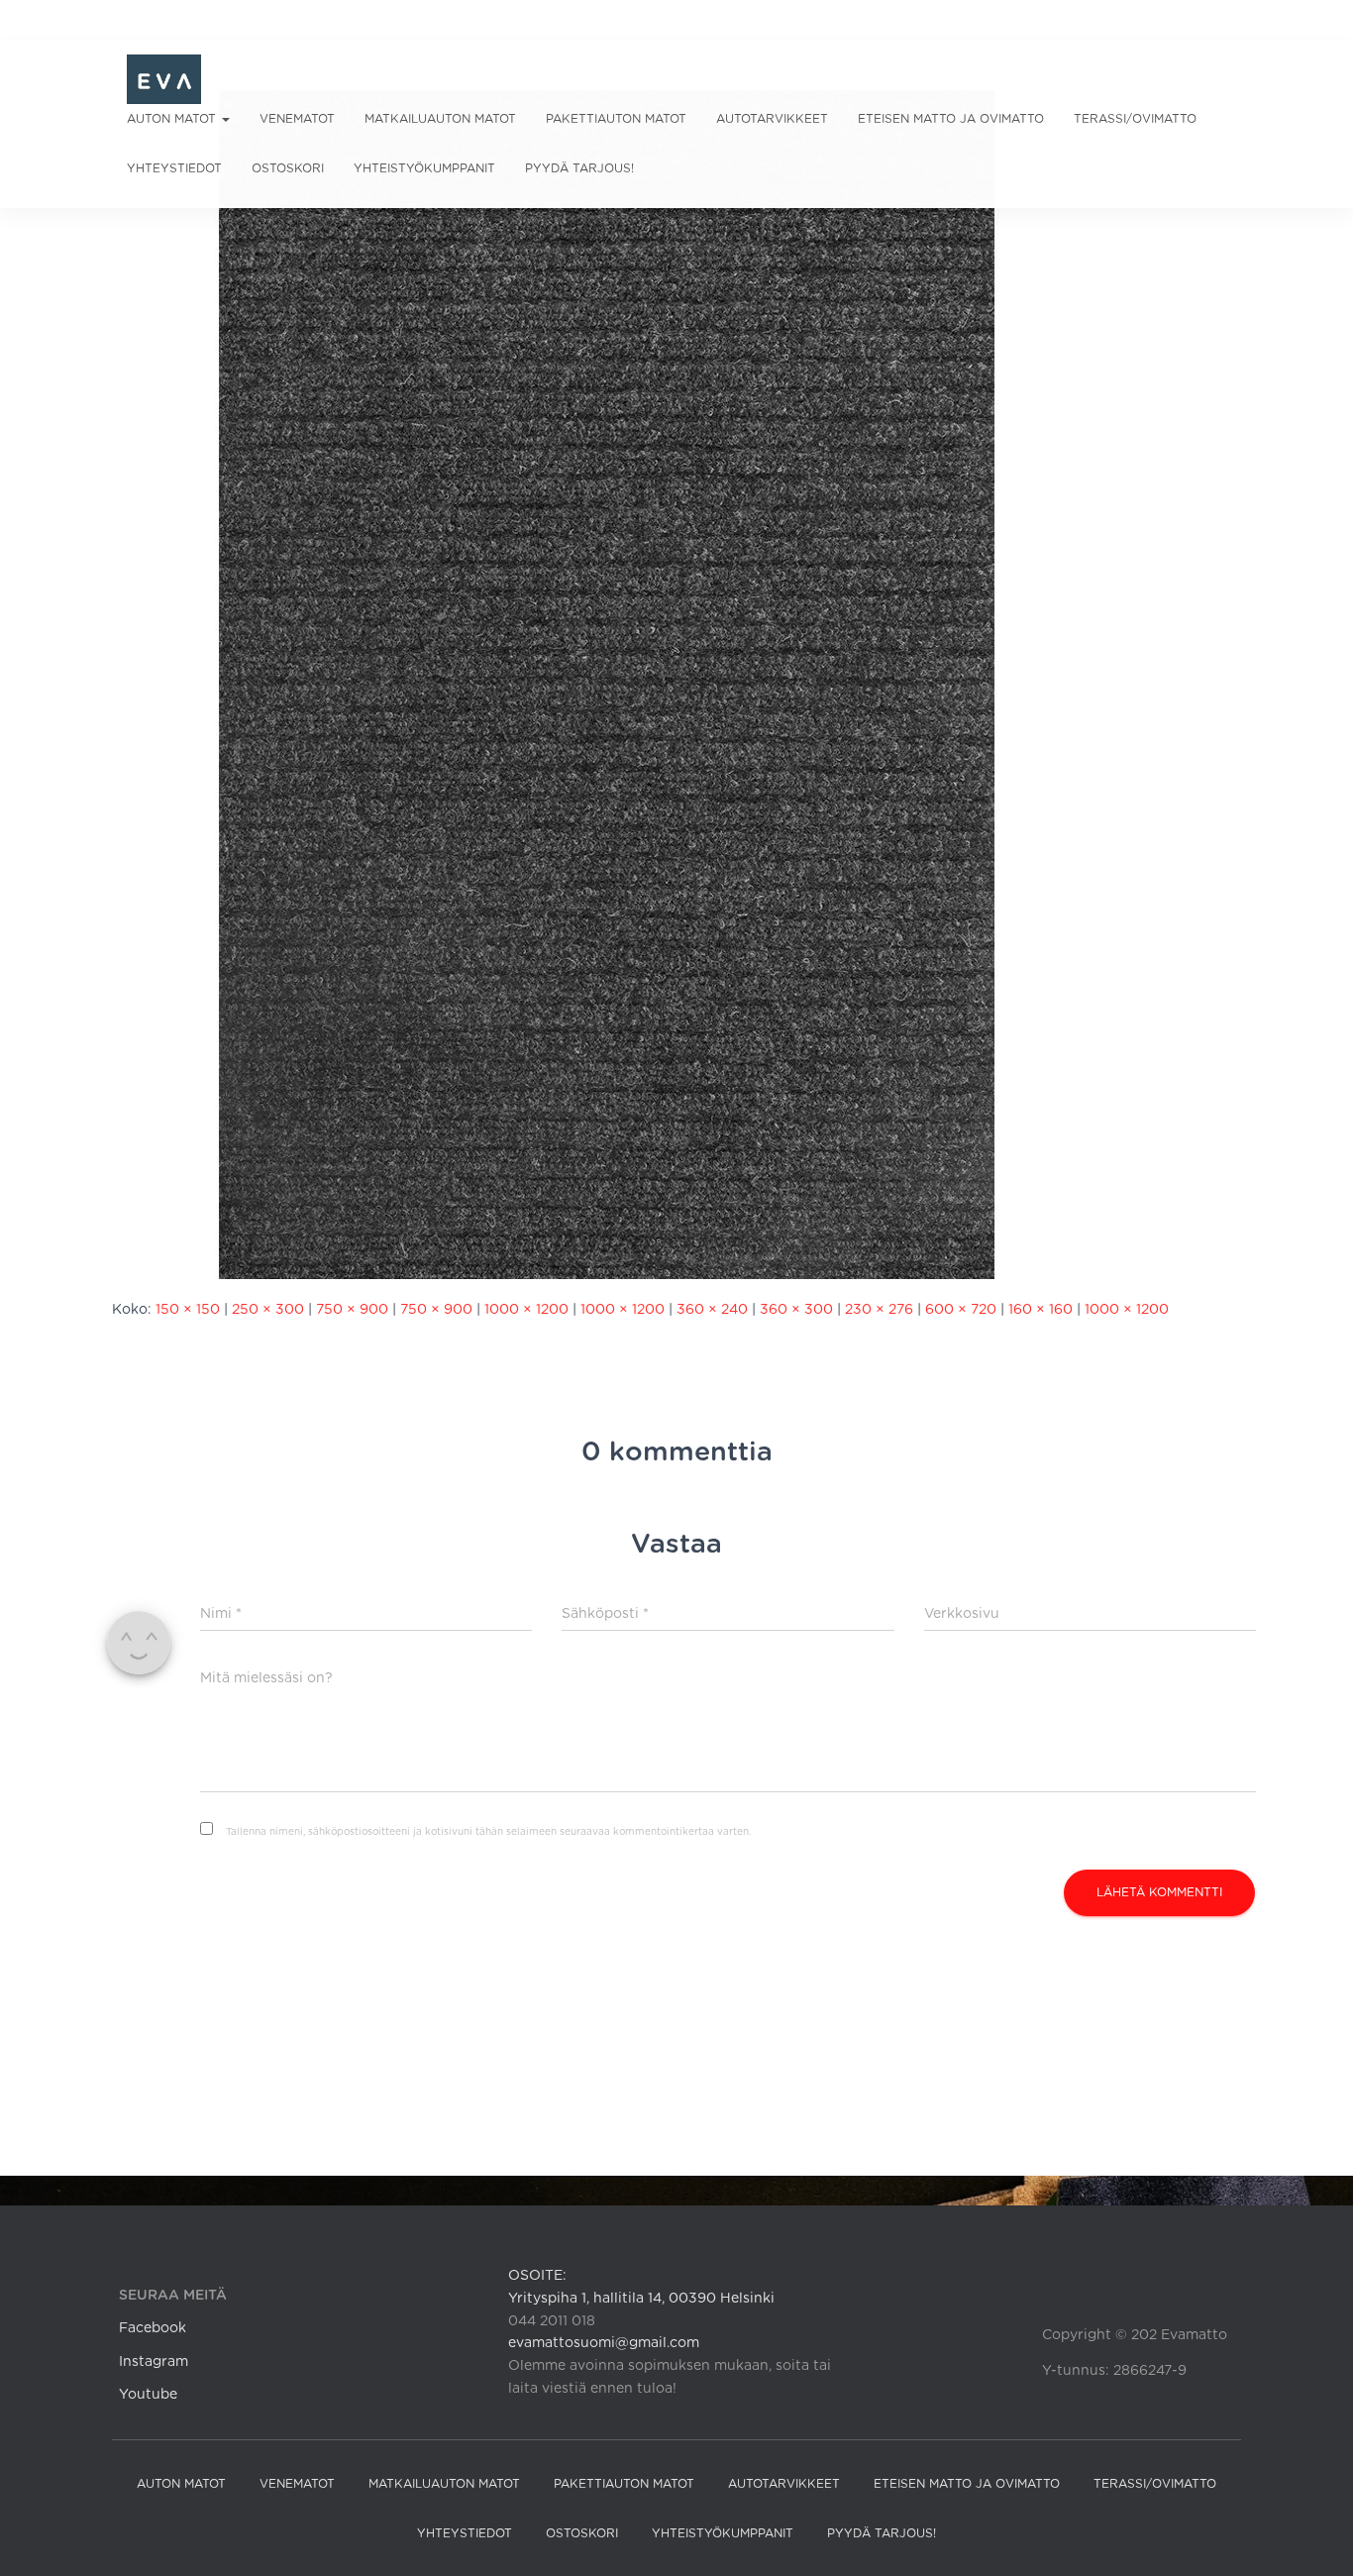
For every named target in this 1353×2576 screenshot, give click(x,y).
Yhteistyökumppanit (424, 168)
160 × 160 (1041, 1310)
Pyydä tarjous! (579, 168)
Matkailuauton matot (440, 119)
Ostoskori (288, 168)
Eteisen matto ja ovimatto (951, 119)
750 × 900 (352, 1310)
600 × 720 (961, 1310)
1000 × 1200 (526, 1310)
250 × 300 (268, 1310)
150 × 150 (188, 1310)
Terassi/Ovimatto (1135, 119)
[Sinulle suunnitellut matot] (164, 79)
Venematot (297, 119)
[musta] (607, 685)
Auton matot (173, 119)
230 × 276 (879, 1310)
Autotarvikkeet (772, 119)
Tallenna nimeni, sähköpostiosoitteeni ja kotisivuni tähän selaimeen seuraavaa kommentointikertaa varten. (488, 1832)
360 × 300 (796, 1310)
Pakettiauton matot (616, 119)
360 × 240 (712, 1310)
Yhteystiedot (174, 168)
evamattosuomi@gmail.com (604, 2343)
